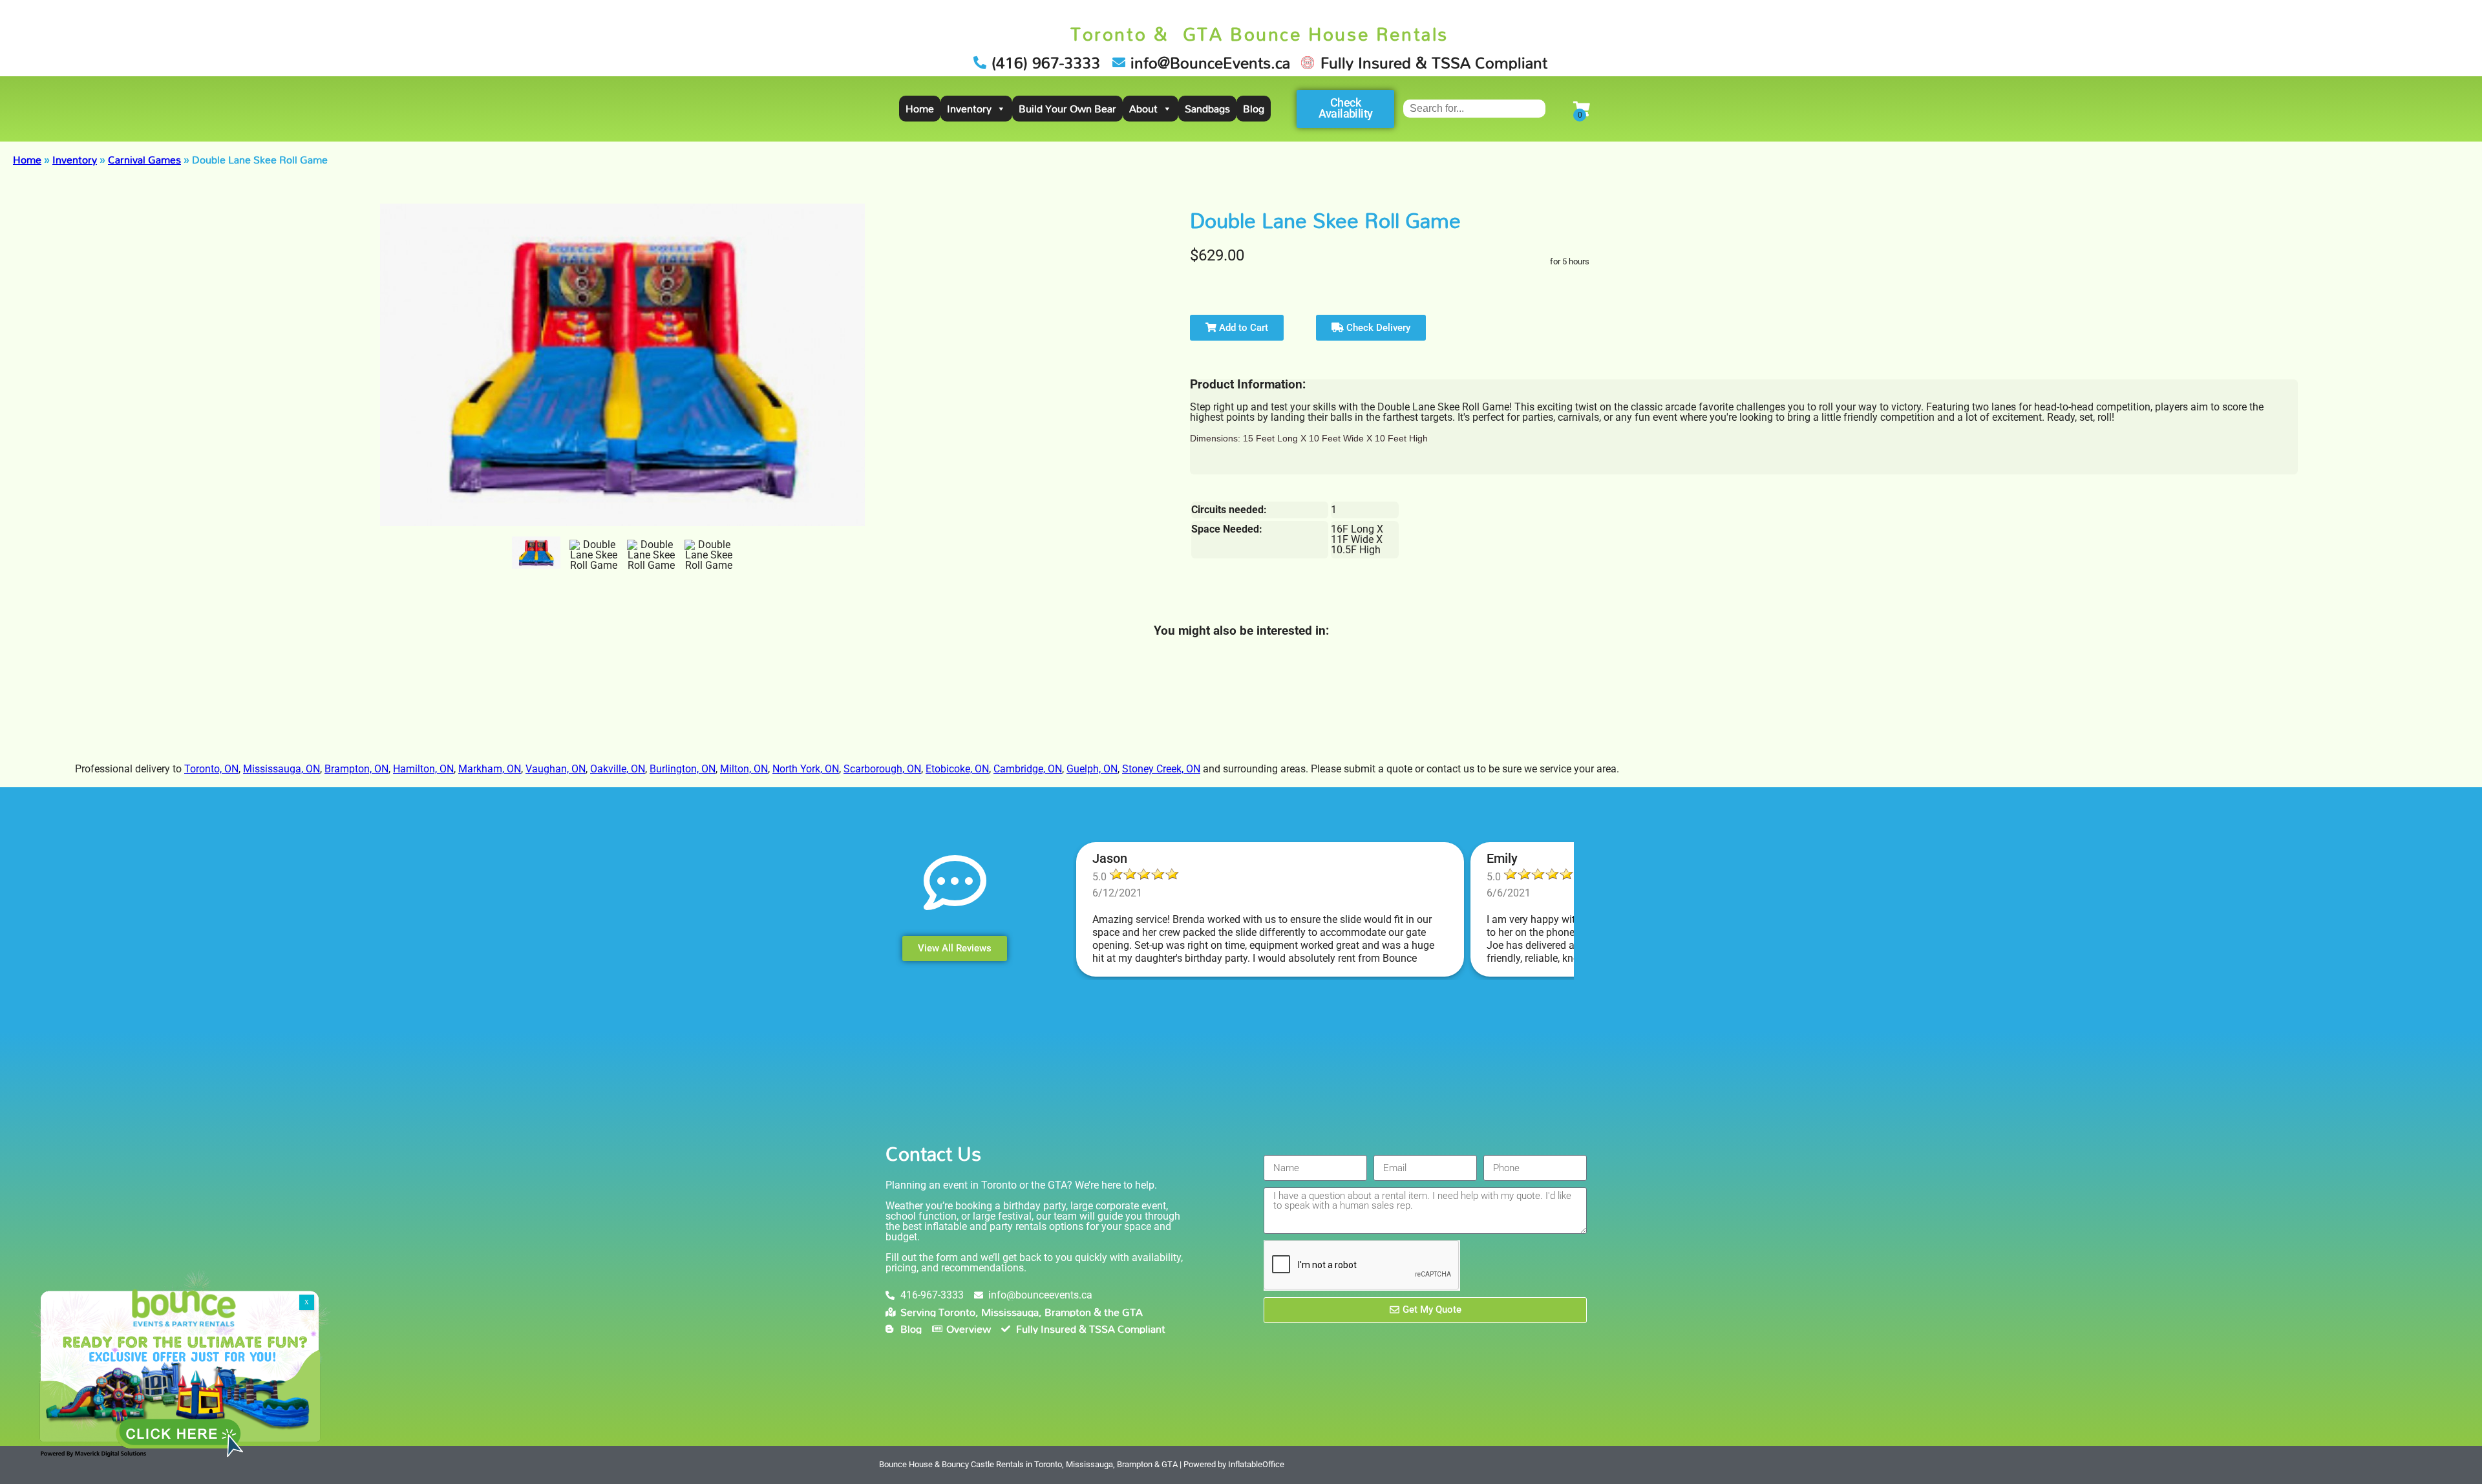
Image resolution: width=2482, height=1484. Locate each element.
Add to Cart (1242, 328)
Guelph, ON (1092, 769)
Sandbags (1207, 109)
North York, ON (806, 769)
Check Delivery (1377, 328)
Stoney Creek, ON (1161, 769)
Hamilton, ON (423, 769)
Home (920, 109)
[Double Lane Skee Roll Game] (536, 553)
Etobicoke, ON (957, 769)
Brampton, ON (356, 769)
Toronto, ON (211, 769)
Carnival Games (144, 160)
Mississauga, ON (281, 769)
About (1143, 109)
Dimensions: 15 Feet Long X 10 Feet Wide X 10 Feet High (1309, 438)
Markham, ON (490, 769)
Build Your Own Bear (1067, 109)
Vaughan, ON (556, 769)
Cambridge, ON (1028, 769)
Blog (1254, 109)
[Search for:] (1474, 108)
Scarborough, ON (882, 769)
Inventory (969, 109)
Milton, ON (744, 769)
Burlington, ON (683, 769)
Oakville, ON (618, 769)
